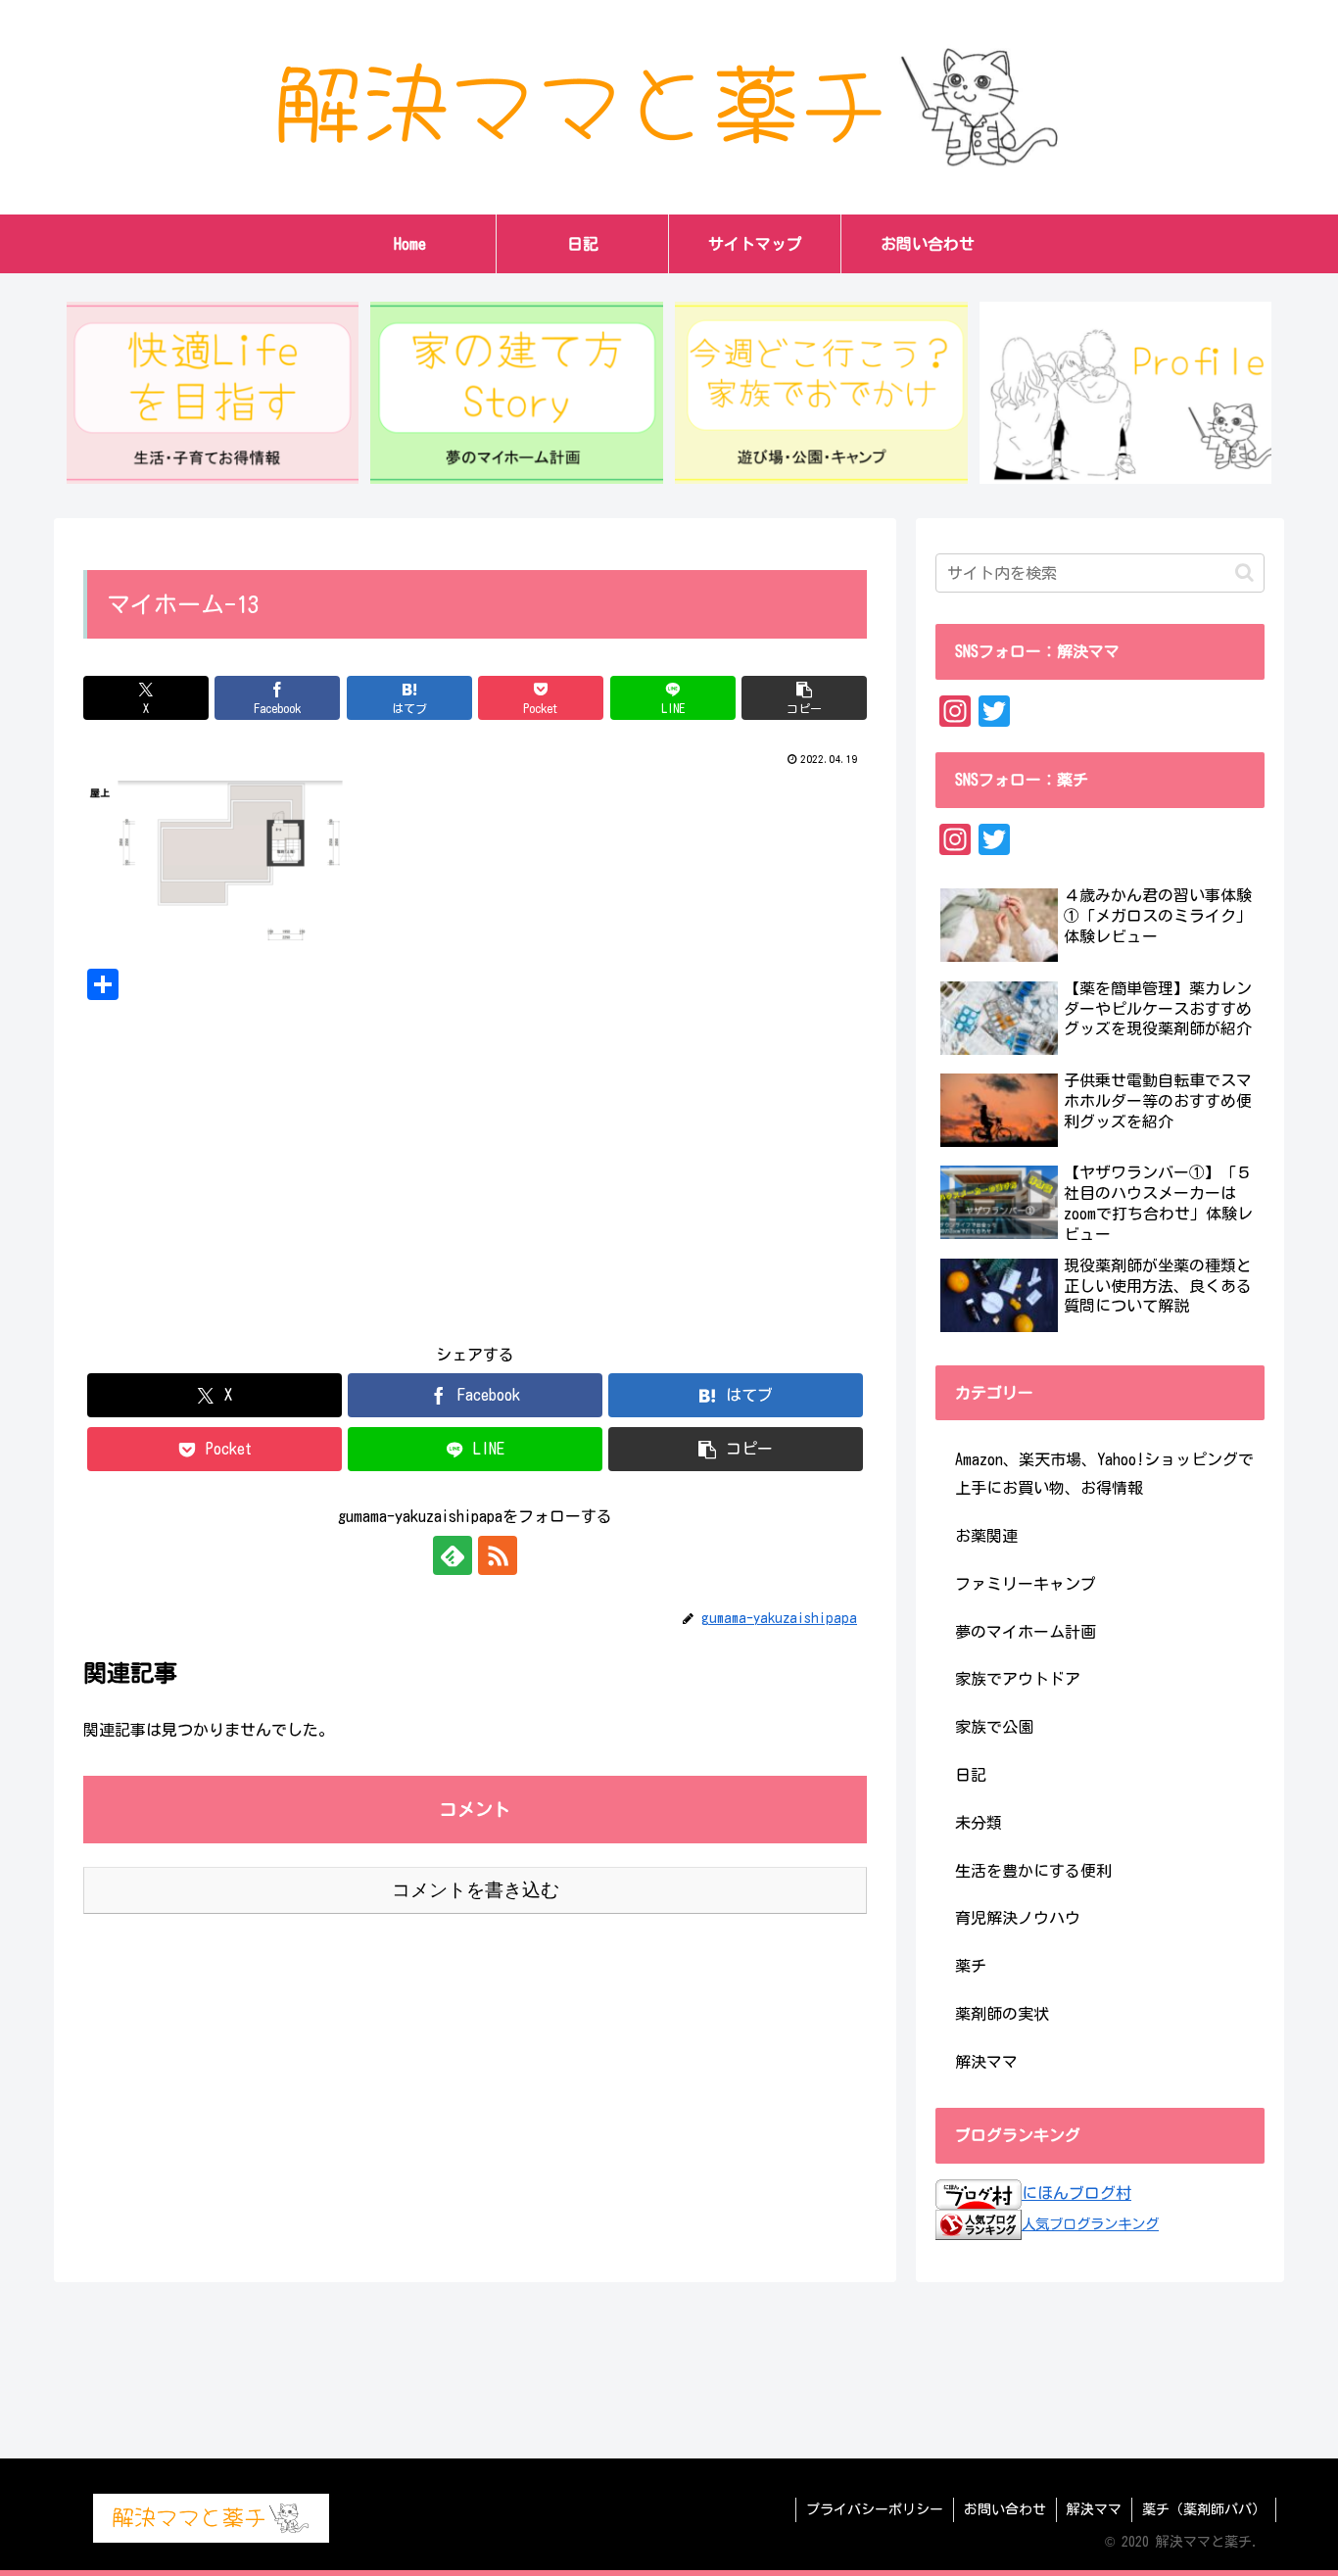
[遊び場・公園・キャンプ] (821, 393)
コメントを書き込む (476, 1890)
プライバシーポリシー (875, 2509)
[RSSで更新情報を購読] (498, 1555)
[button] (804, 698)
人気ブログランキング (1090, 2224)
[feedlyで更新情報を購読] (453, 1555)
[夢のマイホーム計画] (516, 393)
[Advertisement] (475, 1157)
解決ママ (1094, 2509)
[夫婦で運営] (1125, 393)
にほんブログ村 (1076, 2193)
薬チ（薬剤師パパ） (1204, 2509)
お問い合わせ (1005, 2509)
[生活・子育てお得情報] (213, 393)
